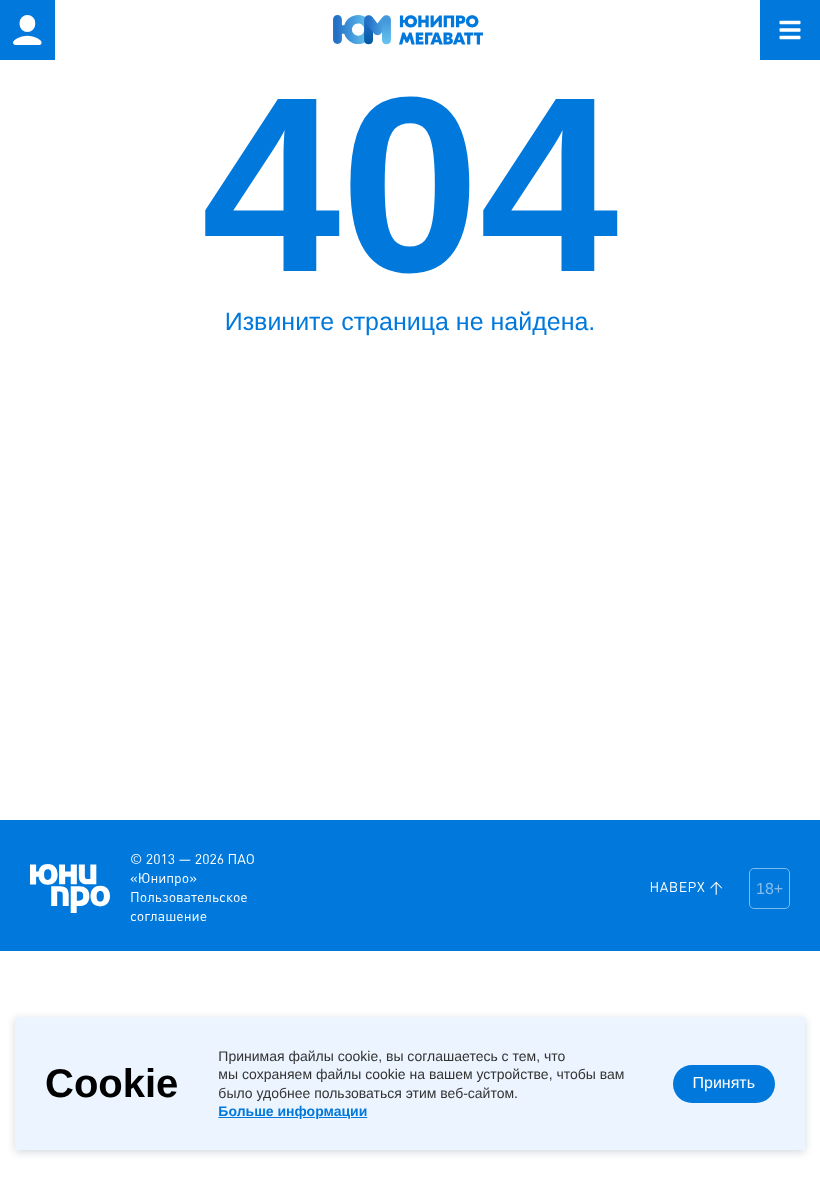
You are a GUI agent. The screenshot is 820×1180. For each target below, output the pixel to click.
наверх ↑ (687, 888)
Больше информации (292, 1111)
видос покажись (30, 835)
